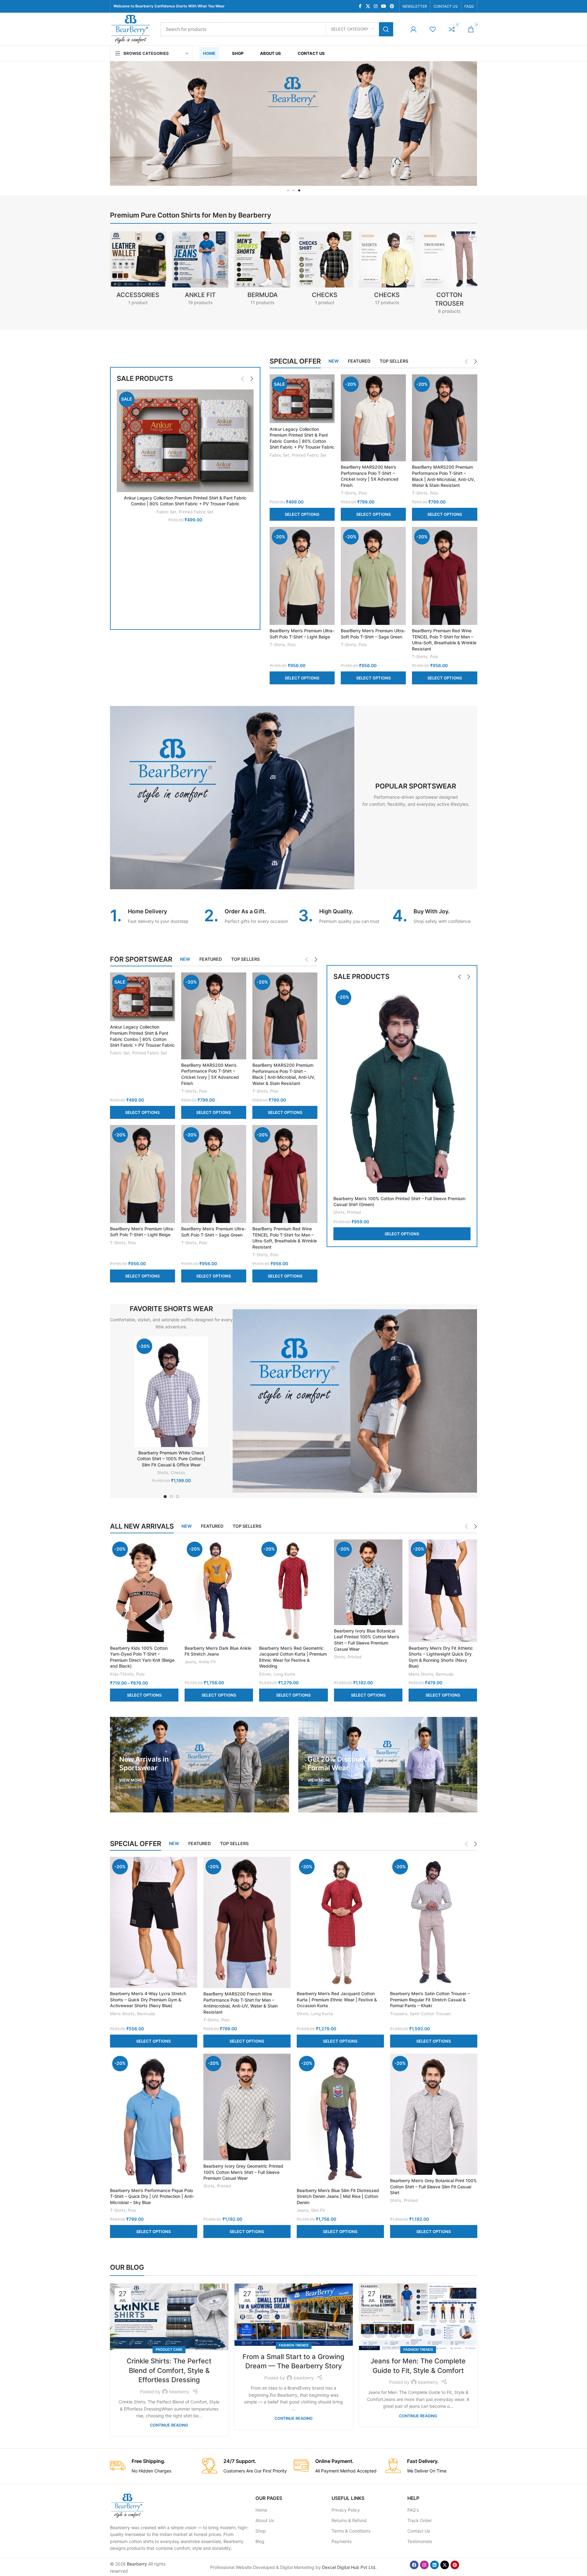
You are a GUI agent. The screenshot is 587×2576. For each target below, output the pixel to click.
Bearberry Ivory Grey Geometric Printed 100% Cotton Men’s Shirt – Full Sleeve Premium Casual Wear (243, 2172)
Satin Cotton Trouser (430, 2014)
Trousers (399, 2014)
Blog (260, 2541)
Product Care (169, 2350)
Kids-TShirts (122, 1674)
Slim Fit (318, 2210)
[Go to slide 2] (171, 1497)
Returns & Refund (349, 2520)
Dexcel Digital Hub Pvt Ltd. (349, 2567)
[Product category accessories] (138, 270)
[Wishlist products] (433, 29)
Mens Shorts (421, 1674)
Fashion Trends (294, 2345)
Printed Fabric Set (196, 512)
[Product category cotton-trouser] (449, 275)
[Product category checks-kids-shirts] (325, 270)
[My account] (414, 29)
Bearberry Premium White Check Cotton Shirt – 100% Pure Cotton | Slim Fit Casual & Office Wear (171, 1459)
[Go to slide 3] (177, 1497)
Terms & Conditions (351, 2531)
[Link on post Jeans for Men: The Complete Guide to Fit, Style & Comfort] (418, 2317)
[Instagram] (424, 2565)
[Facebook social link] (360, 6)
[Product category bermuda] (263, 270)
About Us (265, 2520)
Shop (261, 2531)
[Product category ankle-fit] (200, 270)
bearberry (179, 2392)
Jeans (190, 1662)
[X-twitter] (445, 2565)
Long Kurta (284, 1674)
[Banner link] (200, 1765)
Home (261, 2510)
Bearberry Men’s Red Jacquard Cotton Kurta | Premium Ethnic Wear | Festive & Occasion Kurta (337, 1999)
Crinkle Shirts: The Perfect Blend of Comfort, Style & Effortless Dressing (169, 2370)
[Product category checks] (387, 270)
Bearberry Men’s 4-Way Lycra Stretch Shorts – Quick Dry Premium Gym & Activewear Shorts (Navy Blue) (148, 1999)
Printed (354, 1212)
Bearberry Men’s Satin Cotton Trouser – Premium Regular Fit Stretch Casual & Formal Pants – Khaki (430, 1999)
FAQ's (413, 2510)
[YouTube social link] (384, 6)
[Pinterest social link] (392, 6)
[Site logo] (131, 29)
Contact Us (419, 2531)
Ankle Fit (207, 1662)
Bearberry (137, 2564)
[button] (288, 190)
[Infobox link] (153, 916)
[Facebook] (414, 2565)
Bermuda (445, 1674)
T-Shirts (349, 493)
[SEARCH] (386, 29)
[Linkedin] (434, 2565)
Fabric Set (166, 512)
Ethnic (265, 1674)
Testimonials (420, 2541)
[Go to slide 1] (165, 1497)
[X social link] (368, 6)
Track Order (420, 2520)
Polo (363, 493)
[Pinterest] (455, 2565)
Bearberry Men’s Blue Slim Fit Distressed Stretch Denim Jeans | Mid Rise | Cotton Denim (338, 2196)
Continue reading (169, 2425)
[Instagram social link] (376, 6)
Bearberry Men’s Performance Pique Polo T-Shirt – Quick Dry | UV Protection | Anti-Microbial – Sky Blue (152, 2196)
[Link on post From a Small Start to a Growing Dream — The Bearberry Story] (294, 2315)
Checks (178, 1473)
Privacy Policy (346, 2510)
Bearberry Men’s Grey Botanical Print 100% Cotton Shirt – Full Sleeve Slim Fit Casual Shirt (434, 2187)
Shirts (339, 1212)
